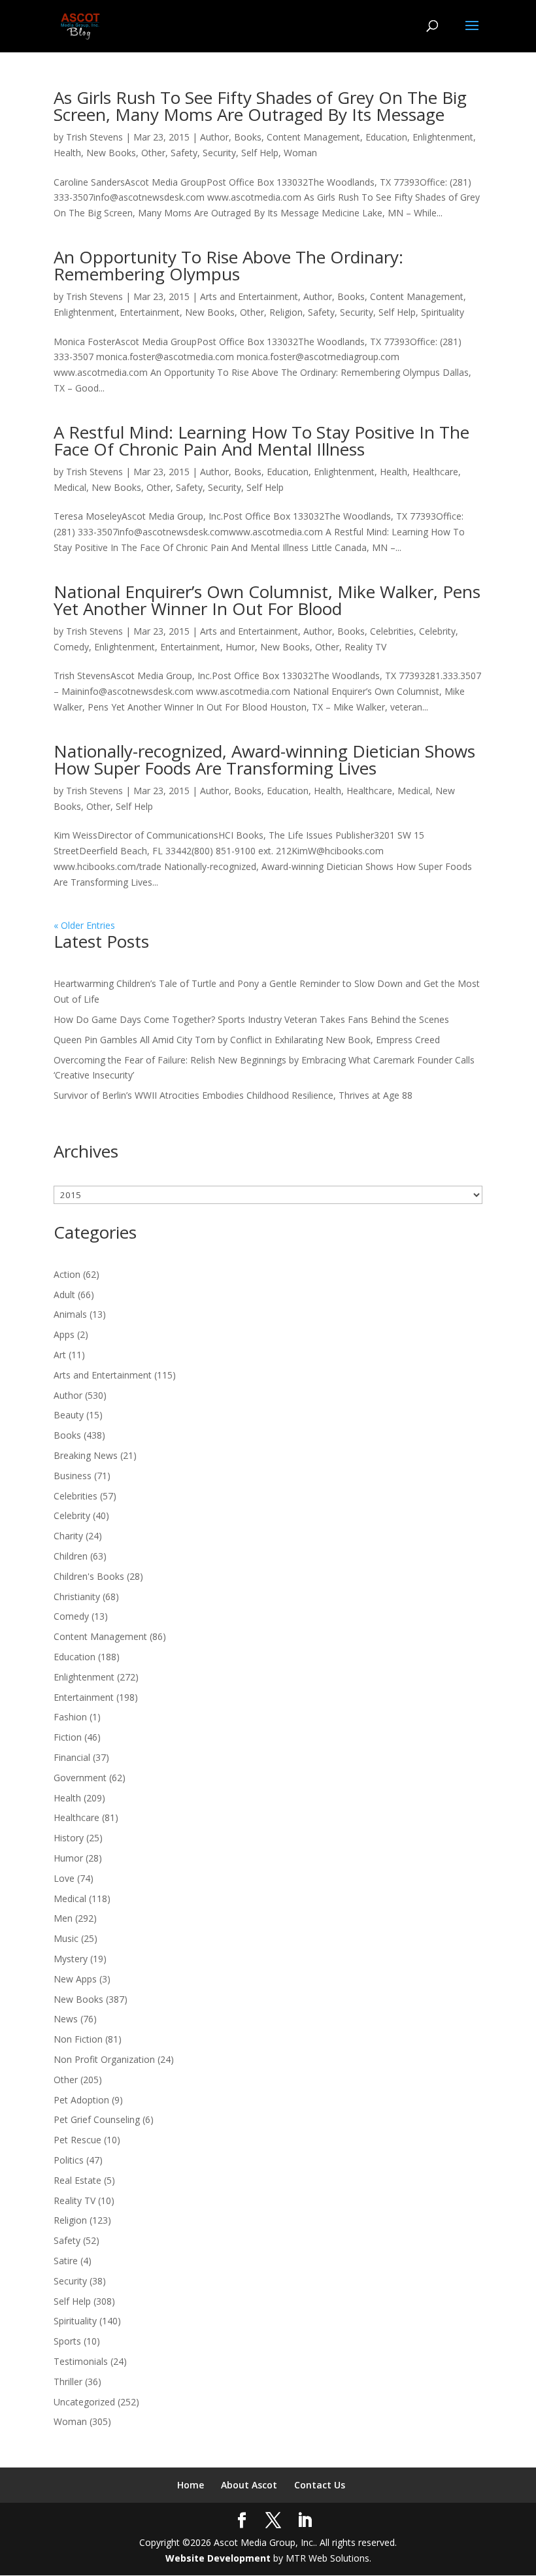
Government (80, 1778)
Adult (64, 1295)
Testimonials (81, 2361)
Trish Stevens (94, 137)
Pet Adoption (81, 2100)
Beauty (69, 1415)
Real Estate (77, 2180)
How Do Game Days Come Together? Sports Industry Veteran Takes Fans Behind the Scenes (251, 1019)
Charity (68, 1536)
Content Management (313, 137)
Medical (70, 487)
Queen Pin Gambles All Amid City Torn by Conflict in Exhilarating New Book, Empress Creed (247, 1040)
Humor (240, 647)
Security (219, 153)
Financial (72, 1757)
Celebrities (392, 631)
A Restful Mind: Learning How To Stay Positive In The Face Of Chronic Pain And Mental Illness (261, 441)
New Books (111, 153)
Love (64, 1878)
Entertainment (150, 312)
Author (214, 137)
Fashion (70, 1717)
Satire (66, 2261)
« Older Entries (84, 925)
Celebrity (437, 631)
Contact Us (320, 2485)
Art (60, 1355)
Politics (69, 2160)
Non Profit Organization (104, 2059)
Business (73, 1476)
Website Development (218, 2558)
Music (66, 1938)
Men (63, 1918)
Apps (64, 1334)
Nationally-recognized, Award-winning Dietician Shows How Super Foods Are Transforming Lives (264, 760)
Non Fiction (78, 2039)
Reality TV (365, 647)
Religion (286, 312)
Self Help (260, 153)
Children (71, 1556)
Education (386, 137)
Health (67, 153)
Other (153, 153)
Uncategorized (84, 2402)
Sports (67, 2341)
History (69, 1838)
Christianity (77, 1597)
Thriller (68, 2382)
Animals (70, 1314)
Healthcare (435, 472)
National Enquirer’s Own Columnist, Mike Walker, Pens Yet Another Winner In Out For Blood (267, 600)
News (66, 2019)
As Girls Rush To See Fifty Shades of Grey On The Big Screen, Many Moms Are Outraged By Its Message (260, 106)
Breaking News (86, 1455)
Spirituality (443, 312)
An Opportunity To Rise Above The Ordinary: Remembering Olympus (228, 265)
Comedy (71, 647)
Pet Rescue (77, 2140)
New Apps (75, 1979)
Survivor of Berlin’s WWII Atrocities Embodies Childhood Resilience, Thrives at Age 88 (233, 1095)
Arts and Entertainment (249, 296)
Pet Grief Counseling (97, 2119)
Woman (300, 153)
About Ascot (249, 2485)
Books (248, 137)
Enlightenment (443, 137)
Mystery (71, 1959)
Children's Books (89, 1576)
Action (67, 1274)
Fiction (68, 1737)
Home (191, 2485)
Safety (184, 153)
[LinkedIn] (305, 2521)
